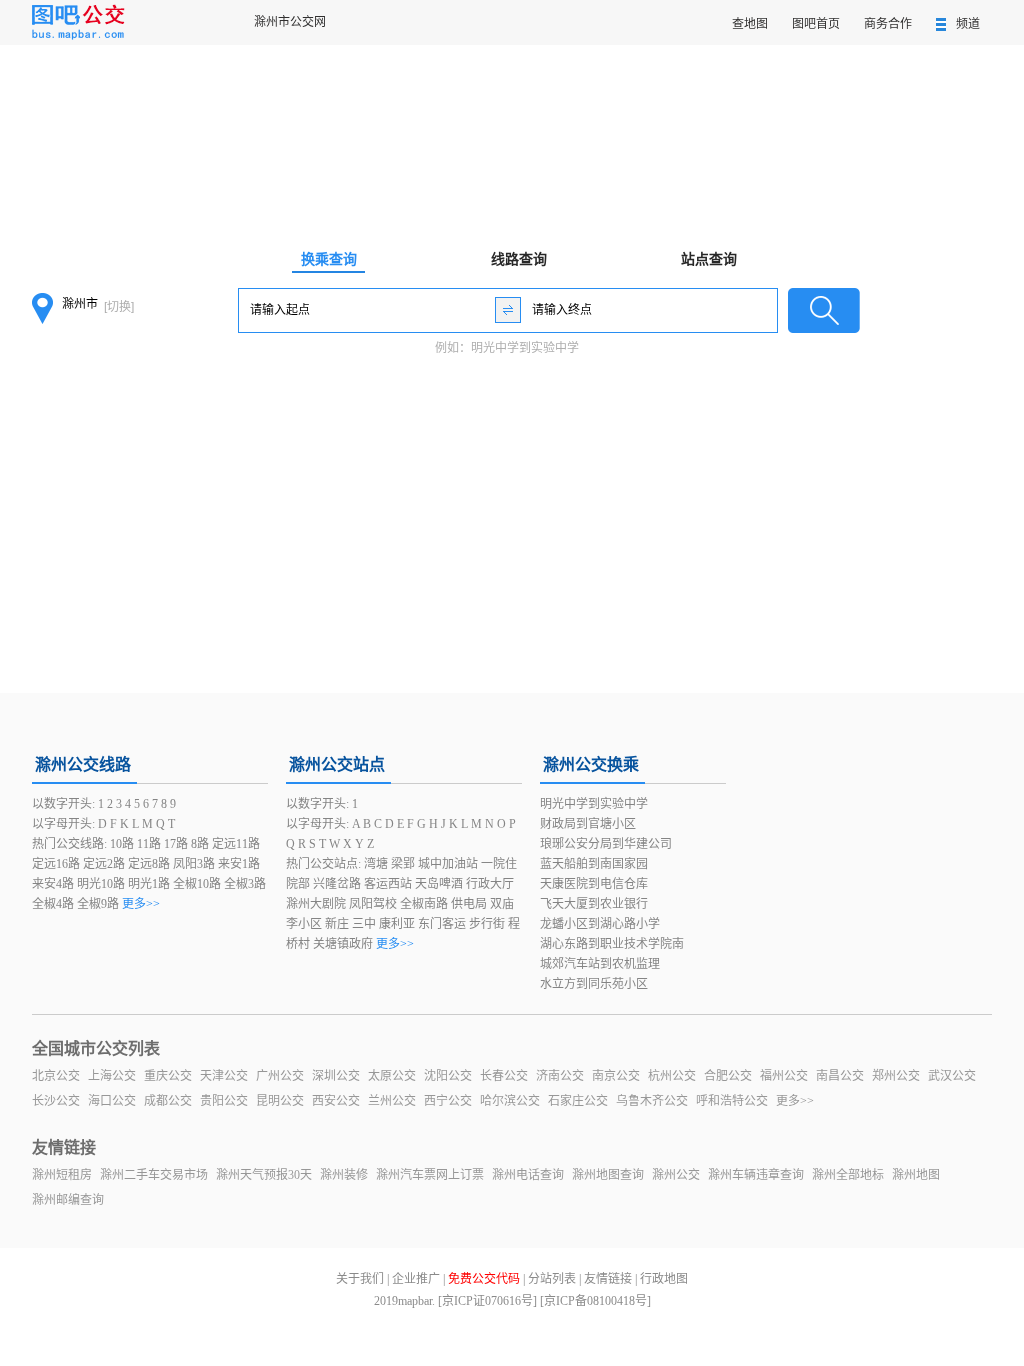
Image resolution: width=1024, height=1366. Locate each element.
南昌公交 (840, 1076)
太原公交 (392, 1076)
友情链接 (608, 1279)
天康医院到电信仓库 (594, 884)
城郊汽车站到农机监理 (600, 964)
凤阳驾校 (373, 904)
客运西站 (388, 884)
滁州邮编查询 (68, 1200)
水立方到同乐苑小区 (594, 984)
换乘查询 (329, 259)
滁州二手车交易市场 (154, 1175)
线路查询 (519, 259)
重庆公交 (168, 1076)
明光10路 (101, 884)
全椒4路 (53, 904)
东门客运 (442, 924)
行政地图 (664, 1279)
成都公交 (168, 1101)
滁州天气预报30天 (264, 1175)
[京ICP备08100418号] (595, 1301)
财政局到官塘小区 (588, 824)
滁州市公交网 (290, 22)
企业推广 (416, 1279)
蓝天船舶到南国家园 (594, 864)
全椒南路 (424, 904)
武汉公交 (952, 1076)
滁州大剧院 (316, 904)
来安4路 (53, 884)
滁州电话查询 (528, 1175)
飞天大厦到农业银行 (594, 904)
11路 (149, 844)
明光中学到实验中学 (525, 348)
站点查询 (709, 259)
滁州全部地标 (848, 1175)
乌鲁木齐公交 (652, 1101)
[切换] (119, 307)
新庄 (337, 924)
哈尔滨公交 (510, 1101)
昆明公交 (280, 1101)
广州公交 (280, 1076)
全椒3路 (245, 884)
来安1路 (239, 864)
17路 (176, 844)
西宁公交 (448, 1101)
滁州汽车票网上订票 (430, 1175)
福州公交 (784, 1076)
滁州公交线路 (83, 764)
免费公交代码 (484, 1279)
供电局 (469, 904)
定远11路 (236, 844)
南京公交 (616, 1076)
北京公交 (56, 1076)
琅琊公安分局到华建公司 (606, 844)
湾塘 (376, 864)
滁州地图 (916, 1175)
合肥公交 (728, 1076)
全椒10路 (197, 884)
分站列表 (552, 1279)
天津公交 (224, 1076)
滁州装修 (344, 1175)
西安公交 (336, 1101)
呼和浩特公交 (732, 1101)
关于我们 (360, 1279)
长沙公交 (56, 1101)
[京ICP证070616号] (487, 1301)
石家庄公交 (578, 1101)
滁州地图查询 (608, 1175)
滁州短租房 (62, 1175)
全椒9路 (98, 904)
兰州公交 (392, 1101)
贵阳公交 (224, 1101)
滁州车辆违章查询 (756, 1175)
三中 (364, 924)
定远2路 (104, 864)
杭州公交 (672, 1076)
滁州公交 (676, 1175)
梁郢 (403, 864)
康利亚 (397, 924)
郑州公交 (896, 1076)
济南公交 (560, 1076)
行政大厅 (490, 884)
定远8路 (149, 864)
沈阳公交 (448, 1076)
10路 (122, 844)
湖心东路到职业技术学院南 (612, 944)
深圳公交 (336, 1076)
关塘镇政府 (343, 944)
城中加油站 (448, 864)
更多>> (141, 904)
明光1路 (149, 884)
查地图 (750, 24)
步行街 (487, 924)
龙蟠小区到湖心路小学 (600, 924)
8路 (200, 844)
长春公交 (504, 1076)
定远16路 (56, 864)
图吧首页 (816, 24)
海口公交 (112, 1101)
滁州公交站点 (337, 764)
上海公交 (112, 1076)
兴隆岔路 (337, 884)
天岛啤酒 (439, 884)
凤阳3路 (194, 864)
